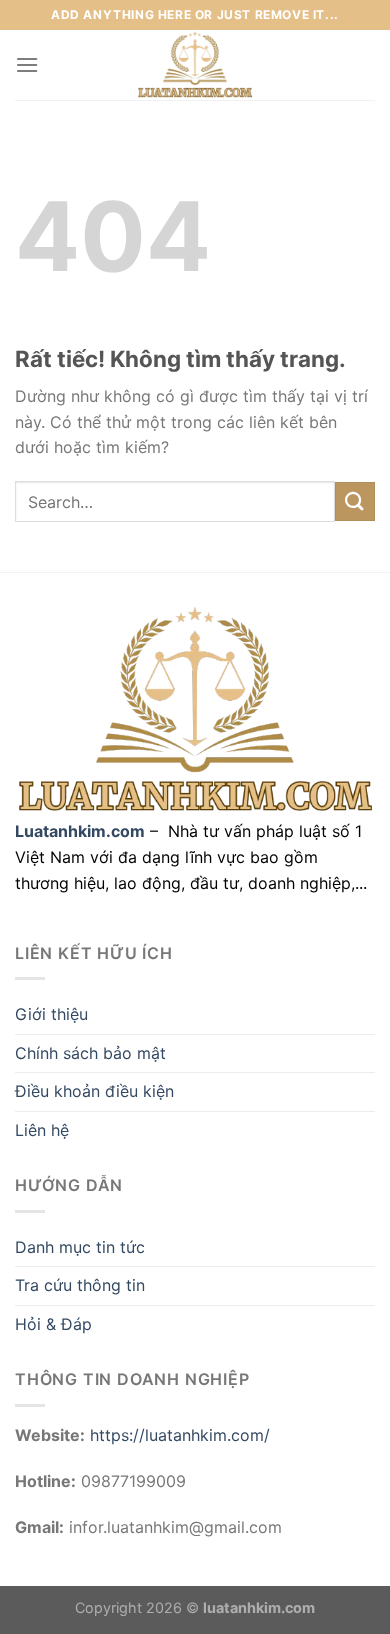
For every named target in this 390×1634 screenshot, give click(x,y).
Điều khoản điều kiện (94, 1091)
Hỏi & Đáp (53, 1324)
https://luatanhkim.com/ (180, 1435)
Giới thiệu (51, 1014)
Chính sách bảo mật (90, 1053)
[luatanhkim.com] (195, 65)
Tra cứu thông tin (80, 1285)
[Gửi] (355, 501)
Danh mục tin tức (80, 1247)
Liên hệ (42, 1130)
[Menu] (27, 64)
